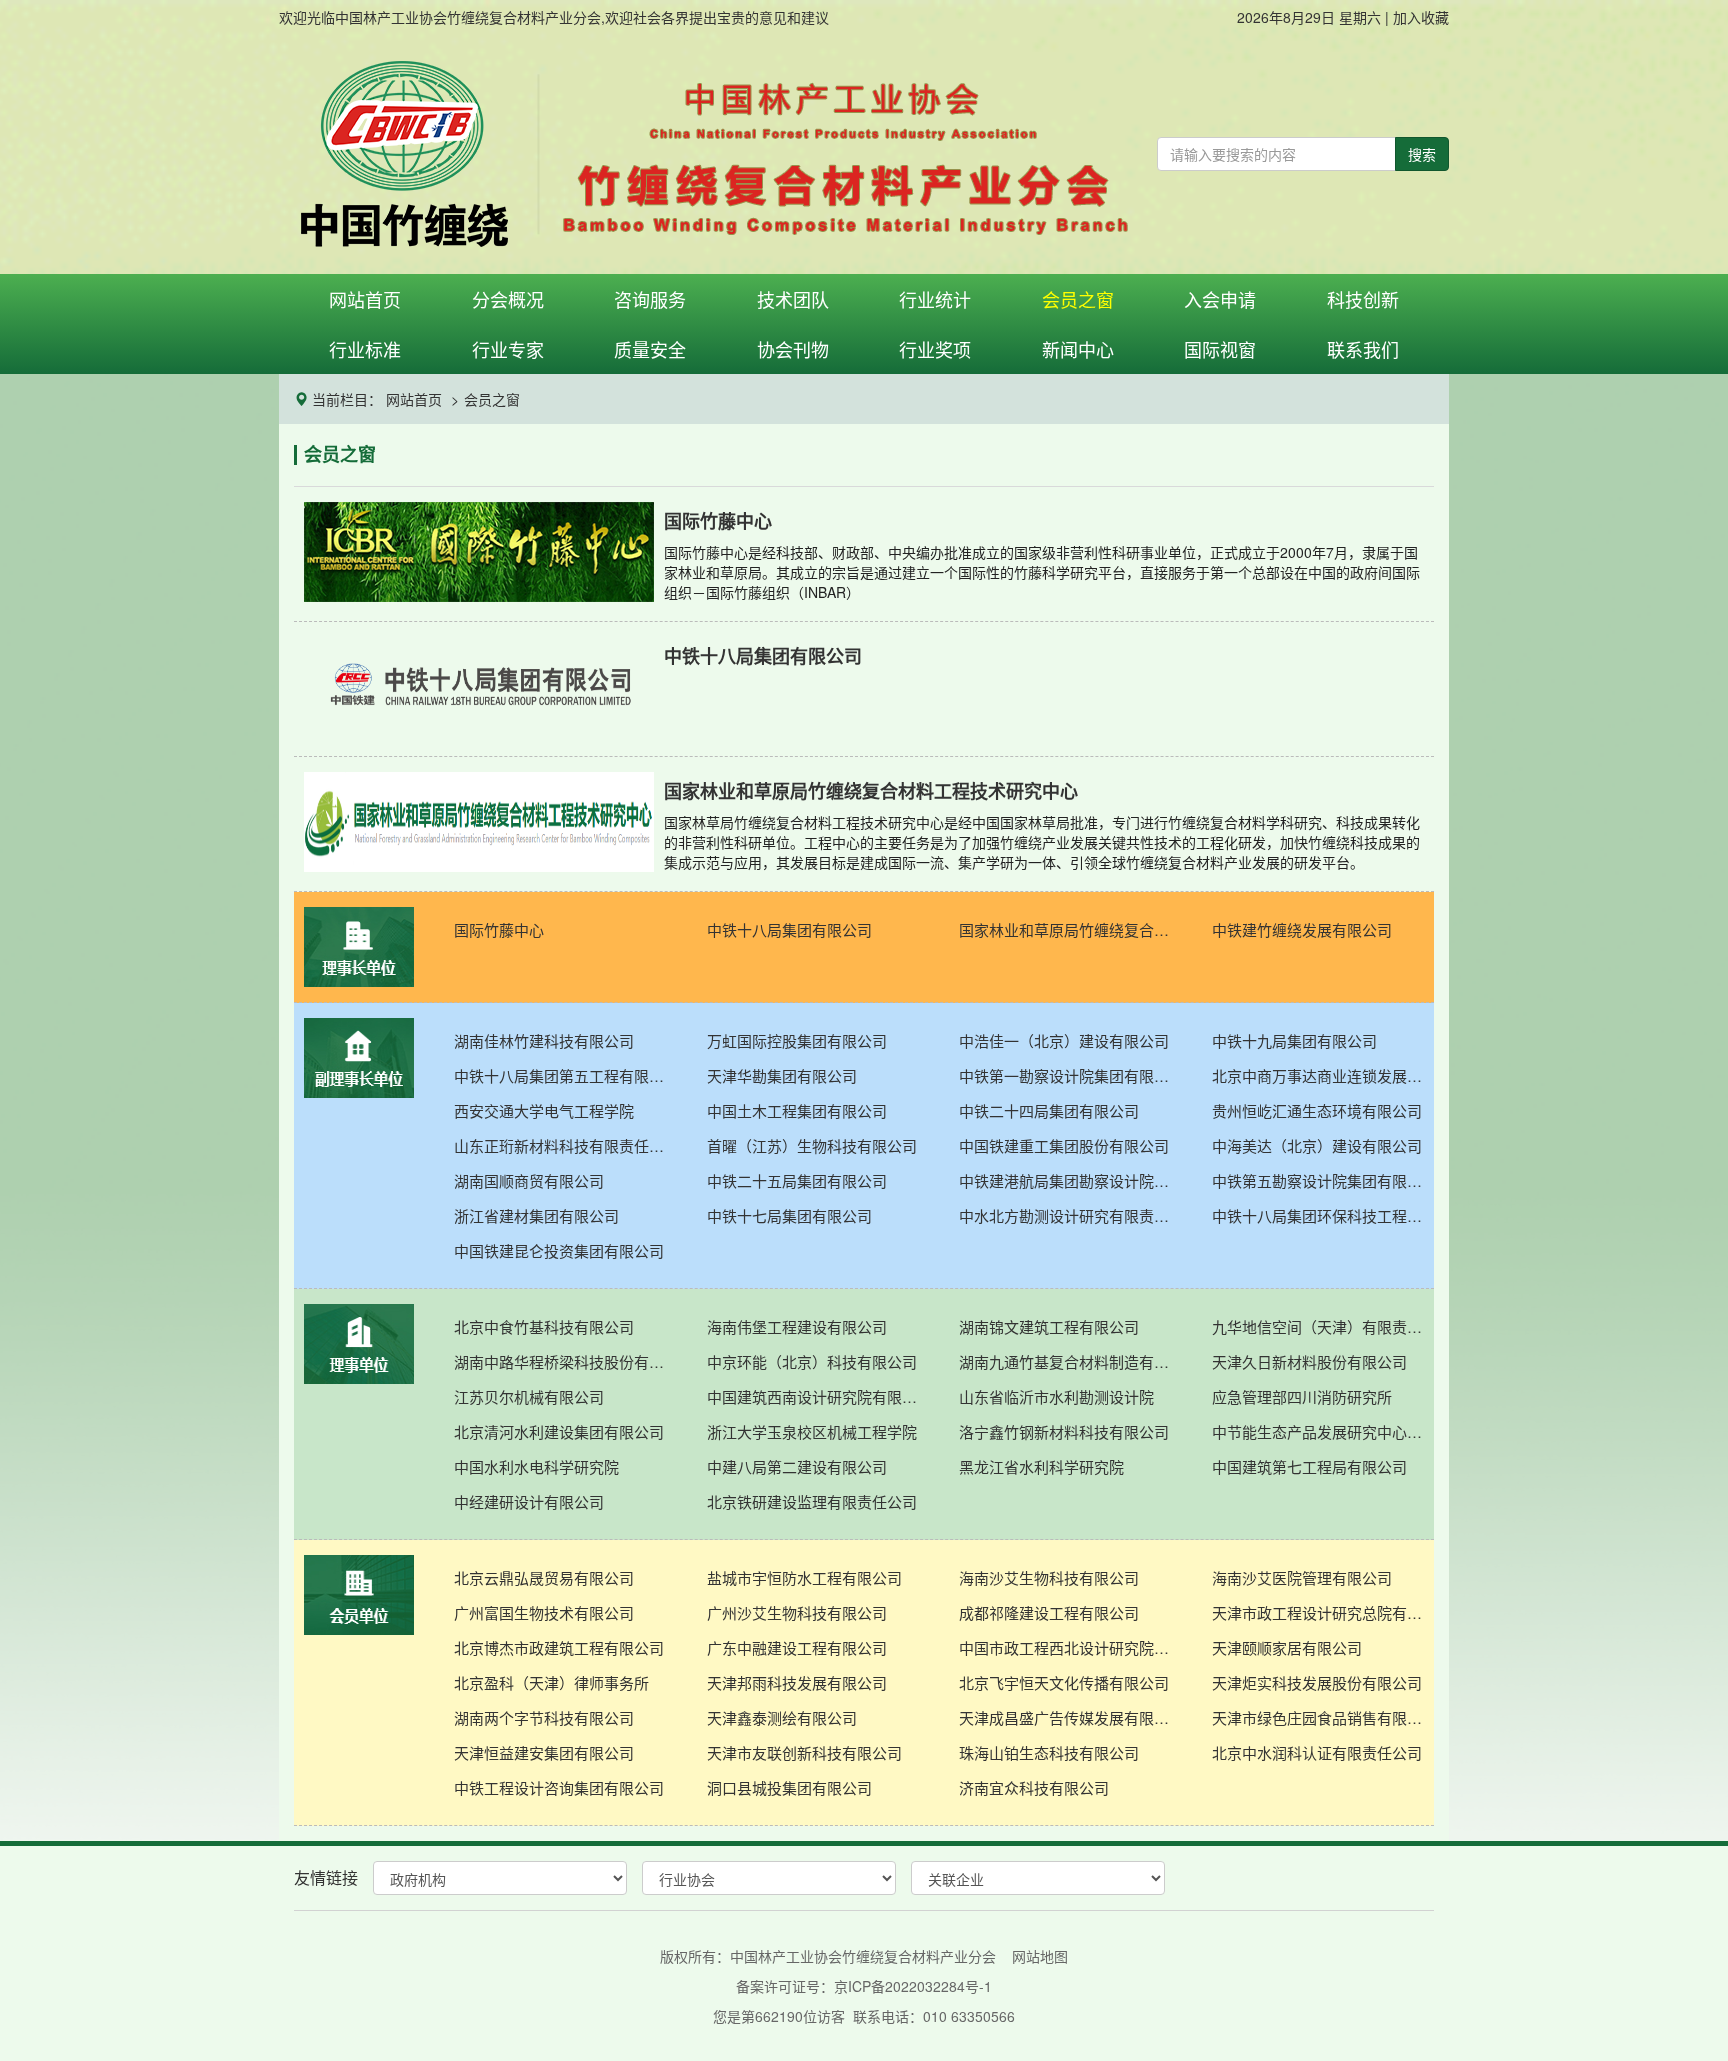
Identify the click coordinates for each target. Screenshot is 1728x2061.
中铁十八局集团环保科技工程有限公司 (1323, 1215)
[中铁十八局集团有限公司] (864, 731)
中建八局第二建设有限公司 (797, 1466)
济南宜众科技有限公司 (1034, 1787)
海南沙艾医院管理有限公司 (1302, 1577)
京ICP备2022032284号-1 (913, 1986)
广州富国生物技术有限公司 (544, 1612)
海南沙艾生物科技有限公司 (1049, 1577)
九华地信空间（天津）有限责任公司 (1323, 1326)
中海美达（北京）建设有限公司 (1317, 1145)
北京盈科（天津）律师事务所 (551, 1682)
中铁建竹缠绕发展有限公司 (1302, 929)
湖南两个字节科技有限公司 (544, 1717)
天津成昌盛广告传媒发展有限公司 (1070, 1717)
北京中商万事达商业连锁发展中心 (1323, 1075)
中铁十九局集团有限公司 (1294, 1040)
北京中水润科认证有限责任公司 (1317, 1752)
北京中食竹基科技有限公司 (544, 1326)
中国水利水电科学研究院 (536, 1466)
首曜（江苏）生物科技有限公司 (812, 1145)
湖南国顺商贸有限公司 (529, 1180)
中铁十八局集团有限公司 (789, 929)
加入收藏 (1421, 17)
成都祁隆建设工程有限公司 (1049, 1612)
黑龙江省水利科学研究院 (1041, 1466)
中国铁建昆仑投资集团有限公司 (559, 1250)
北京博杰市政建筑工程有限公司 (559, 1647)
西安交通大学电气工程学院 (544, 1110)
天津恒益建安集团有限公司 (544, 1752)
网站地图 (1040, 1956)
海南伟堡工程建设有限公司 (797, 1326)
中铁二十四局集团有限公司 (1049, 1110)
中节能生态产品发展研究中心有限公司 (1323, 1431)
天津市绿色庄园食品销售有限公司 (1323, 1717)
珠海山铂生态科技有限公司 (1049, 1752)
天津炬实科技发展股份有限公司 (1317, 1682)
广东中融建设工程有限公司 (797, 1647)
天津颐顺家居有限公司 (1287, 1647)
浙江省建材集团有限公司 (536, 1215)
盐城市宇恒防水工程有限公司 (804, 1577)
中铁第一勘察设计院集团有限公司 (1070, 1075)
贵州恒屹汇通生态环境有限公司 (1317, 1110)
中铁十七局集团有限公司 (789, 1215)
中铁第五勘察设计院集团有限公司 (1323, 1180)
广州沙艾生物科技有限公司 (797, 1612)
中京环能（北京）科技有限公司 (812, 1361)
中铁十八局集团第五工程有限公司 (565, 1075)
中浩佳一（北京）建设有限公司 (1064, 1040)
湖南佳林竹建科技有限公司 (544, 1040)
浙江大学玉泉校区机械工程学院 (812, 1431)
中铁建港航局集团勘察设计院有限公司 (1070, 1180)
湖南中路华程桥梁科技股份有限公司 (565, 1361)
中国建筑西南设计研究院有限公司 (818, 1396)
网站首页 (414, 399)
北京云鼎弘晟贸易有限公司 (544, 1577)
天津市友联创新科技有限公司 (804, 1752)
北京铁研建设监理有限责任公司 (812, 1501)
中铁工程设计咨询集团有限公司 (559, 1787)
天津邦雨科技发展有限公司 (797, 1682)
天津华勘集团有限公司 (782, 1075)
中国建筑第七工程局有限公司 (1309, 1466)
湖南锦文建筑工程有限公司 (1049, 1326)
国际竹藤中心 (499, 929)
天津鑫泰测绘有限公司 (782, 1717)
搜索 (1422, 154)
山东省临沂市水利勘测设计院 (1056, 1396)
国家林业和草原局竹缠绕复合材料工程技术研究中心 (1070, 929)
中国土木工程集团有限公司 (797, 1110)
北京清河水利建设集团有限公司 (559, 1431)
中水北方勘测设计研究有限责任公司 (1070, 1215)
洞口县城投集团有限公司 (789, 1787)
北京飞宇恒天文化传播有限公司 (1064, 1682)
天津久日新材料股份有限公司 (1309, 1361)
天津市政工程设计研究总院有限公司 (1323, 1612)
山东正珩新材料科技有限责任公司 (565, 1145)
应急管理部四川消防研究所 (1302, 1396)
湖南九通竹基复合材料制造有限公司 (1070, 1361)
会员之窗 (492, 399)
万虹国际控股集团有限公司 (797, 1040)
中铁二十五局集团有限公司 (797, 1180)
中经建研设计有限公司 (529, 1501)
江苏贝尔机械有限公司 (529, 1396)
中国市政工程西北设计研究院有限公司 (1070, 1647)
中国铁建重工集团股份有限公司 (1064, 1145)
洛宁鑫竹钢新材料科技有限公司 (1064, 1431)
